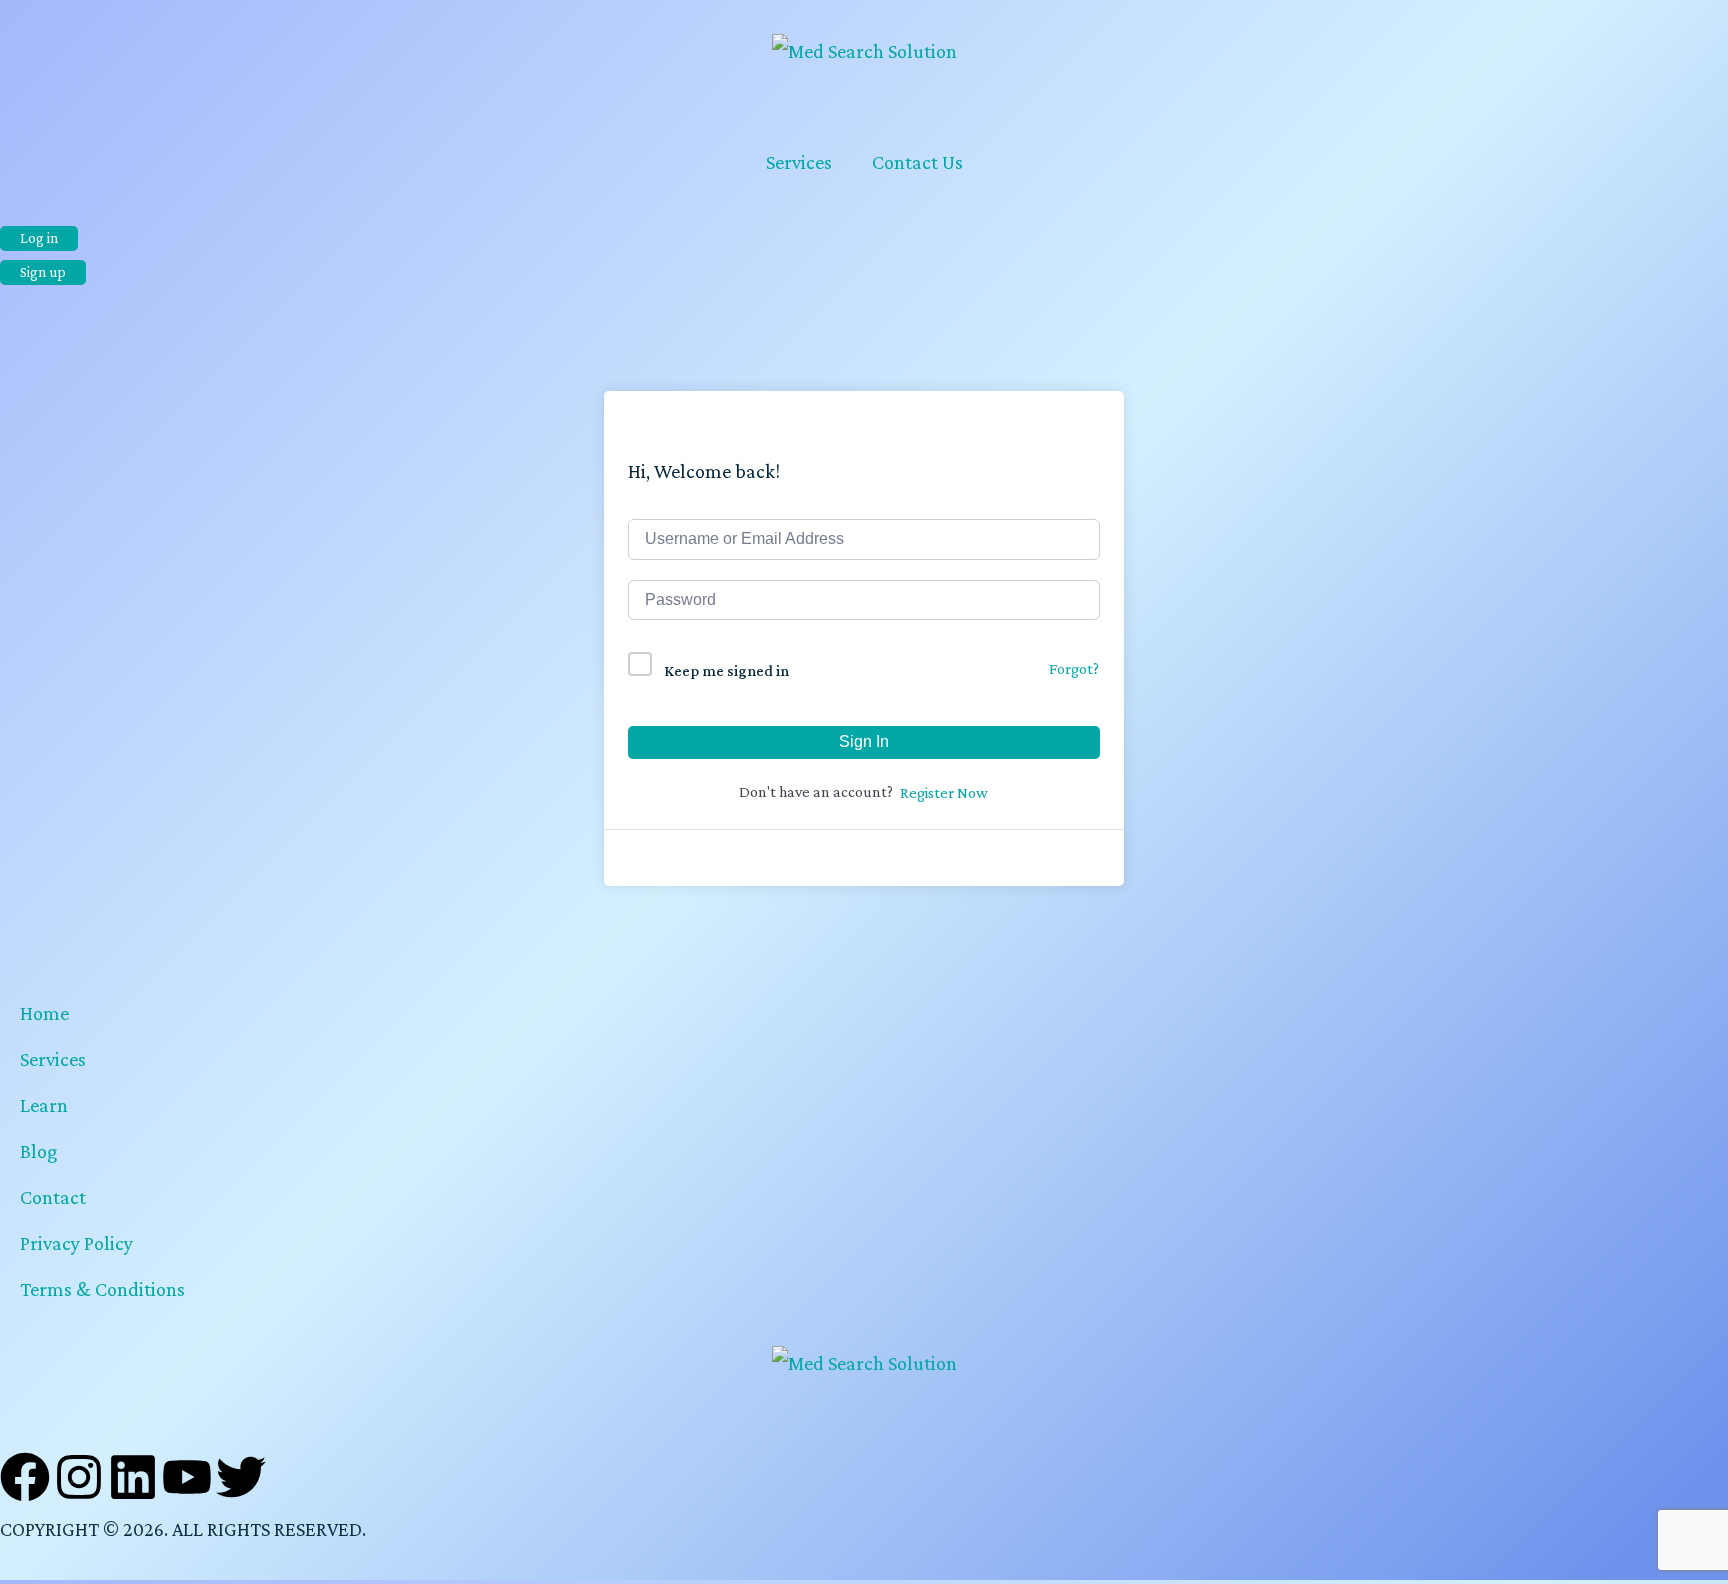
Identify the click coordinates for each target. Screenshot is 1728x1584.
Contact (53, 1197)
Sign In (864, 741)
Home (44, 1013)
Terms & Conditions (102, 1289)
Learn (44, 1105)
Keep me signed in (726, 670)
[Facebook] (25, 1477)
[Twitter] (241, 1477)
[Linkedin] (133, 1477)
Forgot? (1074, 668)
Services (799, 162)
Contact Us (917, 162)
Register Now (944, 792)
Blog (38, 1151)
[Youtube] (187, 1477)
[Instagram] (79, 1477)
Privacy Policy (76, 1243)
